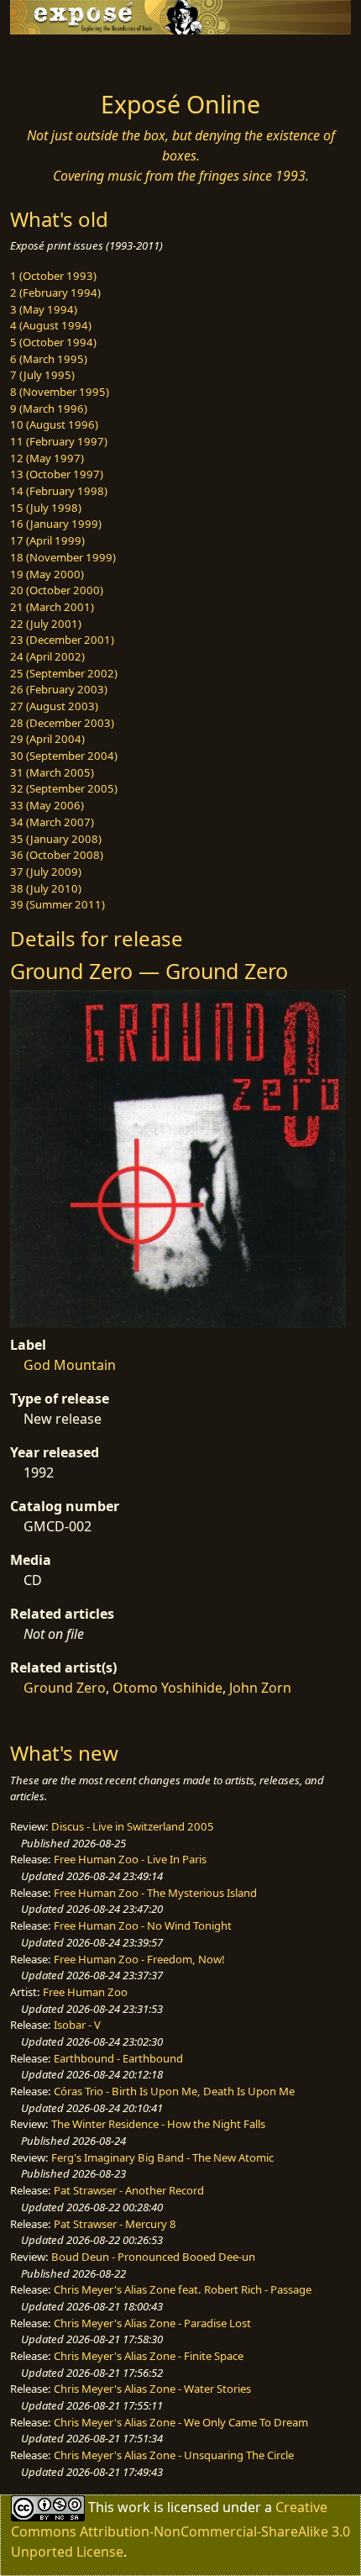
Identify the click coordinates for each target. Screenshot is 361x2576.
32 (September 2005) (64, 788)
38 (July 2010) (46, 888)
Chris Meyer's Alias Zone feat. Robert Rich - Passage (183, 2289)
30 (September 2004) (64, 756)
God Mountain (70, 1365)
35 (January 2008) (56, 839)
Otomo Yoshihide (167, 1688)
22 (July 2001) (46, 624)
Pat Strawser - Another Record (129, 2190)
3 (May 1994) (44, 309)
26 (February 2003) (59, 689)
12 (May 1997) (47, 458)
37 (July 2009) (46, 872)
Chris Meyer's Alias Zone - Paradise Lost (152, 2323)
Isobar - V (77, 2025)
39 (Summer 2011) (58, 904)
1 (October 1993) (53, 276)
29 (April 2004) (47, 739)
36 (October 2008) (57, 855)
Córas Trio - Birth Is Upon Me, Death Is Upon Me (174, 2091)
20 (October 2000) (57, 590)
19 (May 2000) (47, 574)
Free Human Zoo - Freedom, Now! (139, 1959)
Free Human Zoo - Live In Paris (130, 1859)
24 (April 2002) (47, 656)
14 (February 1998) (59, 491)
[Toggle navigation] (54, 58)
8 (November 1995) (60, 392)
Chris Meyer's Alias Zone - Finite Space (149, 2356)
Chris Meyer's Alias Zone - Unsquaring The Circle (174, 2455)
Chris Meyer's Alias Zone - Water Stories (152, 2389)
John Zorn (260, 1688)
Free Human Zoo (85, 1992)
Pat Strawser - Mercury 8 (115, 2224)
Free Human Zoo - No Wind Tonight (143, 1925)
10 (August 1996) (54, 424)
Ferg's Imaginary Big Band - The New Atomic (162, 2157)
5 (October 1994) (53, 342)
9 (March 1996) (49, 408)
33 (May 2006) (47, 805)
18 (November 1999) (63, 557)
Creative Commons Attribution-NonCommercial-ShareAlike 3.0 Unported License (180, 2529)
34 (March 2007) (52, 822)
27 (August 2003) (54, 706)
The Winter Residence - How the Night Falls (158, 2124)
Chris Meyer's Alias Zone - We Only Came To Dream (181, 2422)
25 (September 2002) (64, 673)
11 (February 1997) (59, 441)
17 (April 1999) (47, 540)
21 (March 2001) (52, 607)
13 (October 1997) (57, 474)
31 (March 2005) (52, 772)
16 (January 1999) (56, 524)
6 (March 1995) (49, 359)
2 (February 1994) (55, 292)
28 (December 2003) (62, 723)
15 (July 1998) (46, 508)
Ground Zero (65, 1688)
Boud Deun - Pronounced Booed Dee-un (153, 2257)
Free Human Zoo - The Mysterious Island (155, 1893)
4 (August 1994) (51, 325)
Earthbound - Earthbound (118, 2058)
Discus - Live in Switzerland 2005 (133, 1826)
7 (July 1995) (42, 375)
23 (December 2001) (62, 640)
